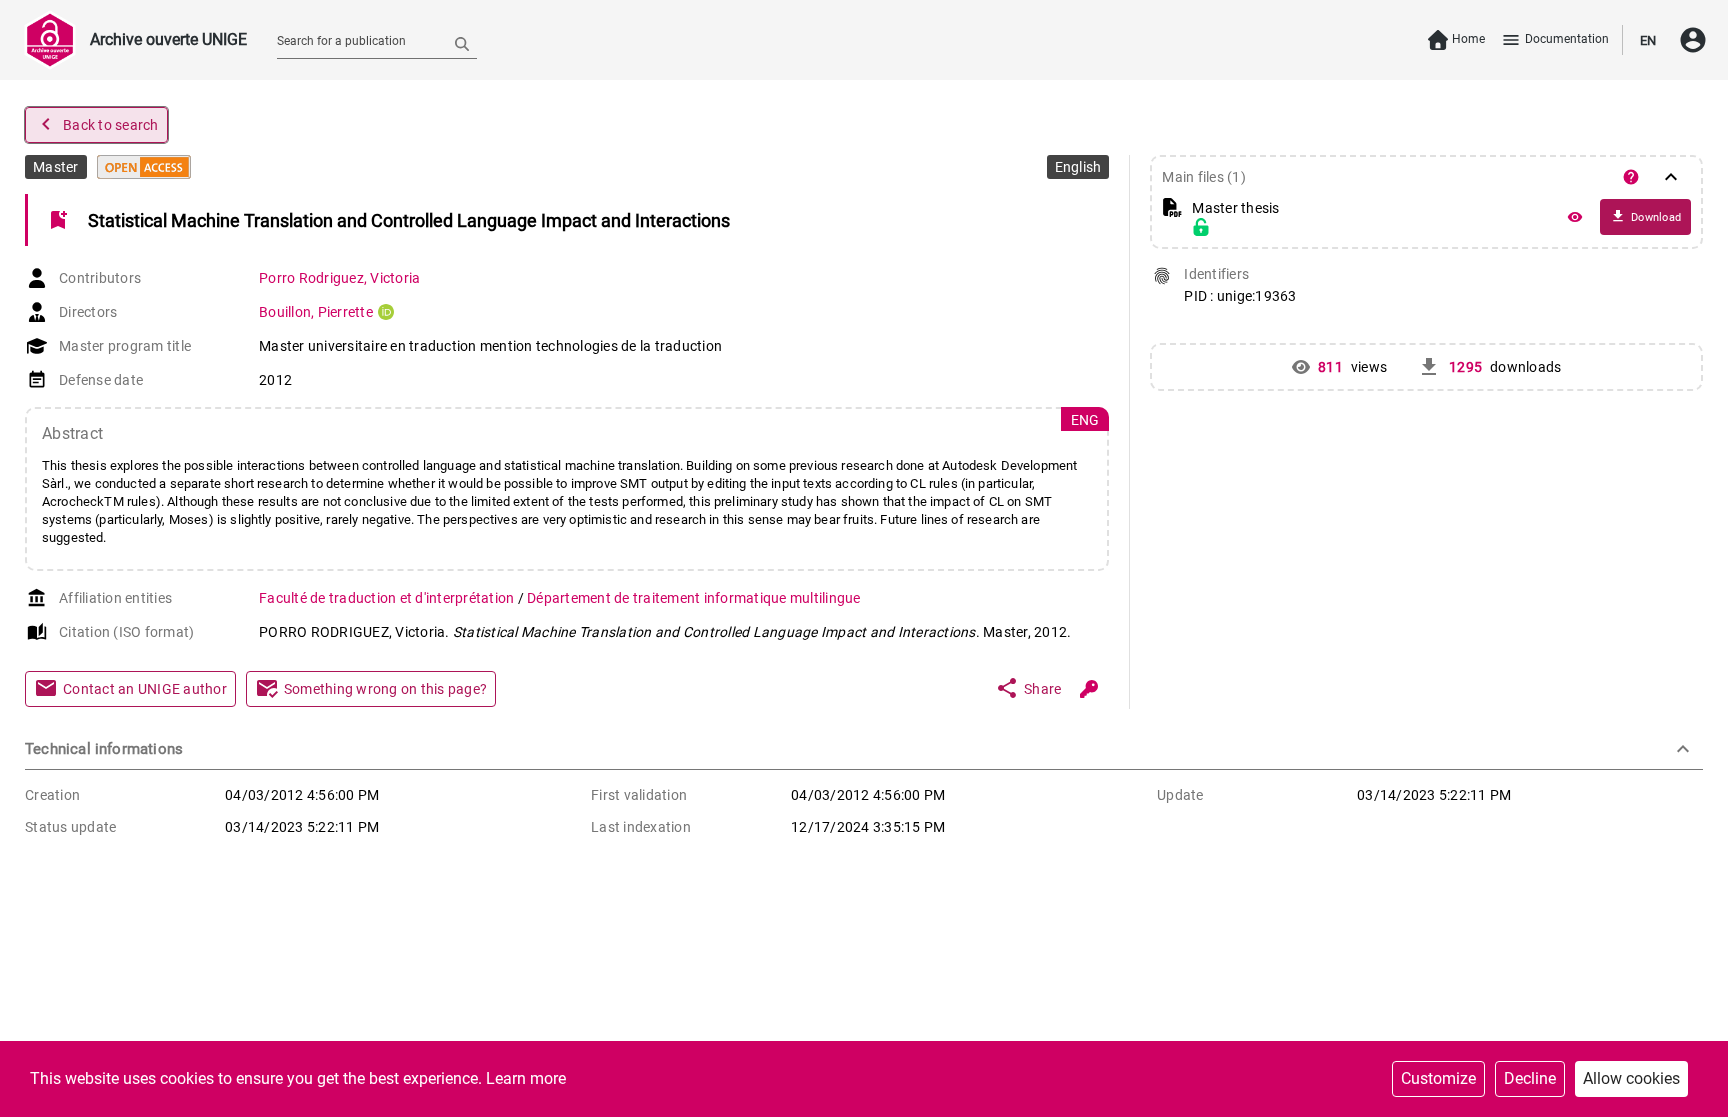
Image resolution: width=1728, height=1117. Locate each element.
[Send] (462, 43)
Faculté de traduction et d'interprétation (388, 598)
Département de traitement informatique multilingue (694, 598)
